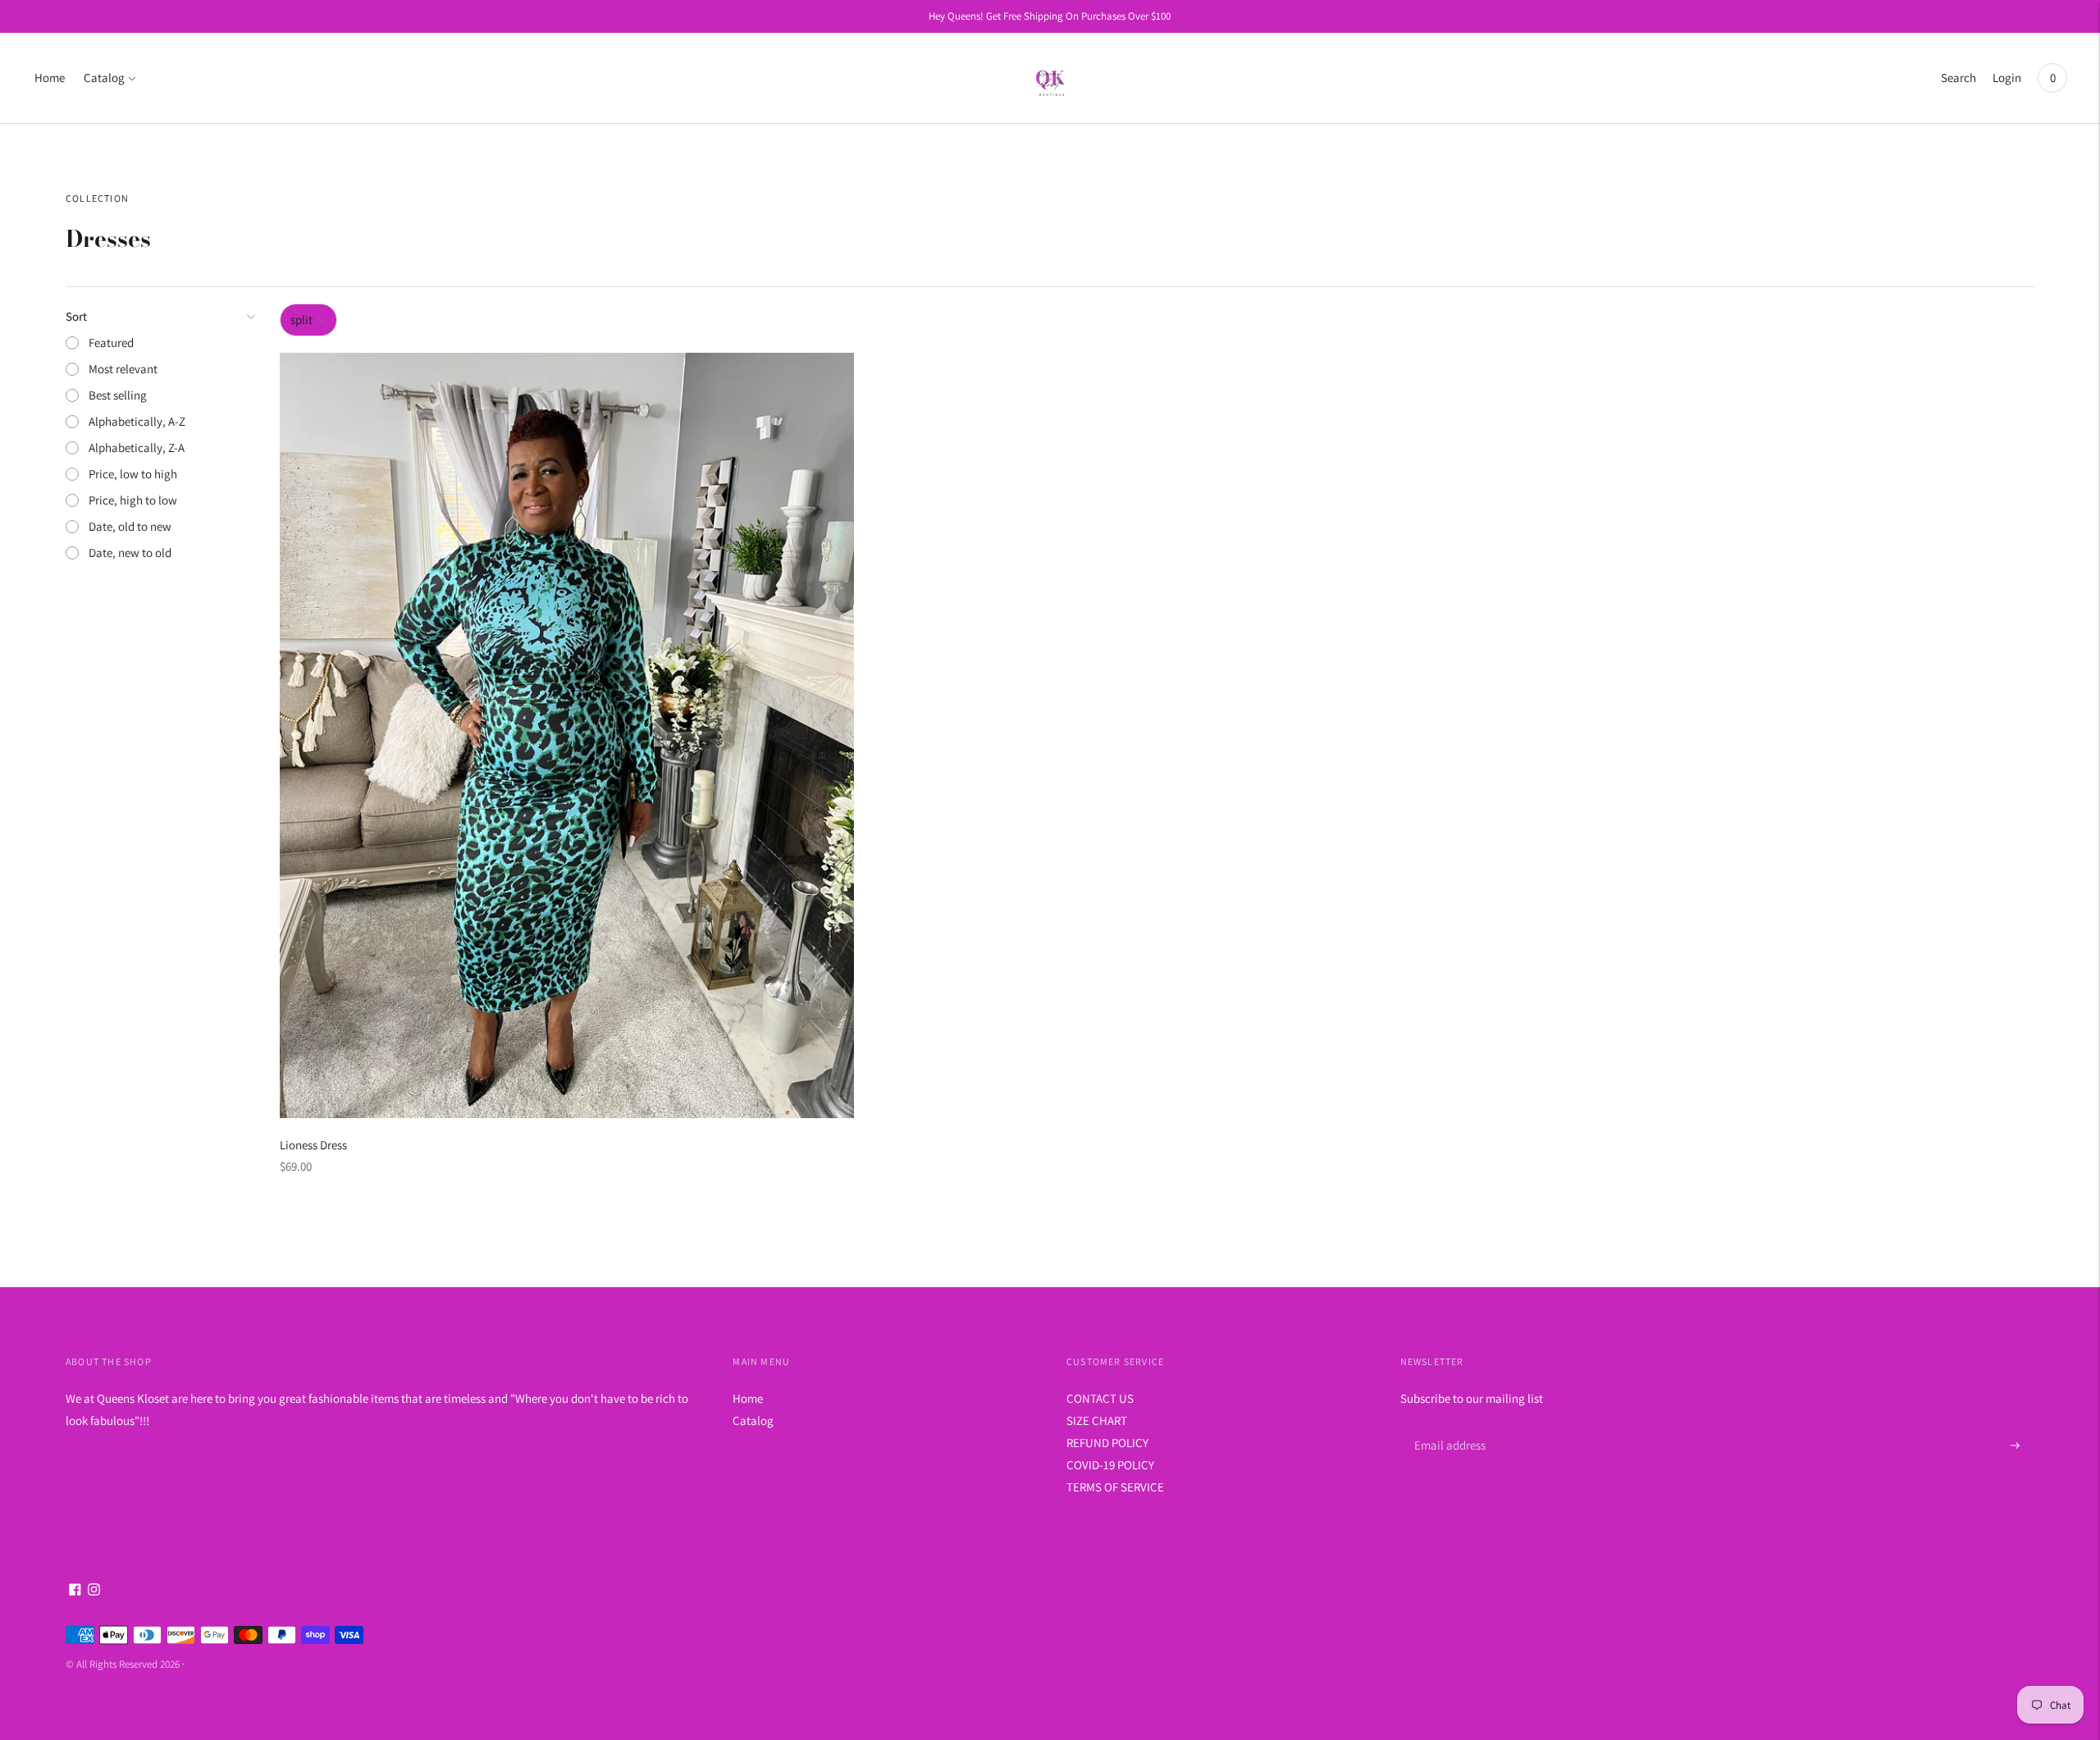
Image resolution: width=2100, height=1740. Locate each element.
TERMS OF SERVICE (1115, 1487)
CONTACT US (1100, 1398)
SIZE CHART (1097, 1420)
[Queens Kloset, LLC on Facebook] (75, 1591)
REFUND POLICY (1107, 1443)
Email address (1447, 1426)
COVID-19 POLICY (1110, 1465)
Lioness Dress (313, 1145)
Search (1958, 78)
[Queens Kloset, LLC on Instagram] (94, 1591)
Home (50, 78)
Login (2007, 78)
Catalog (104, 78)
